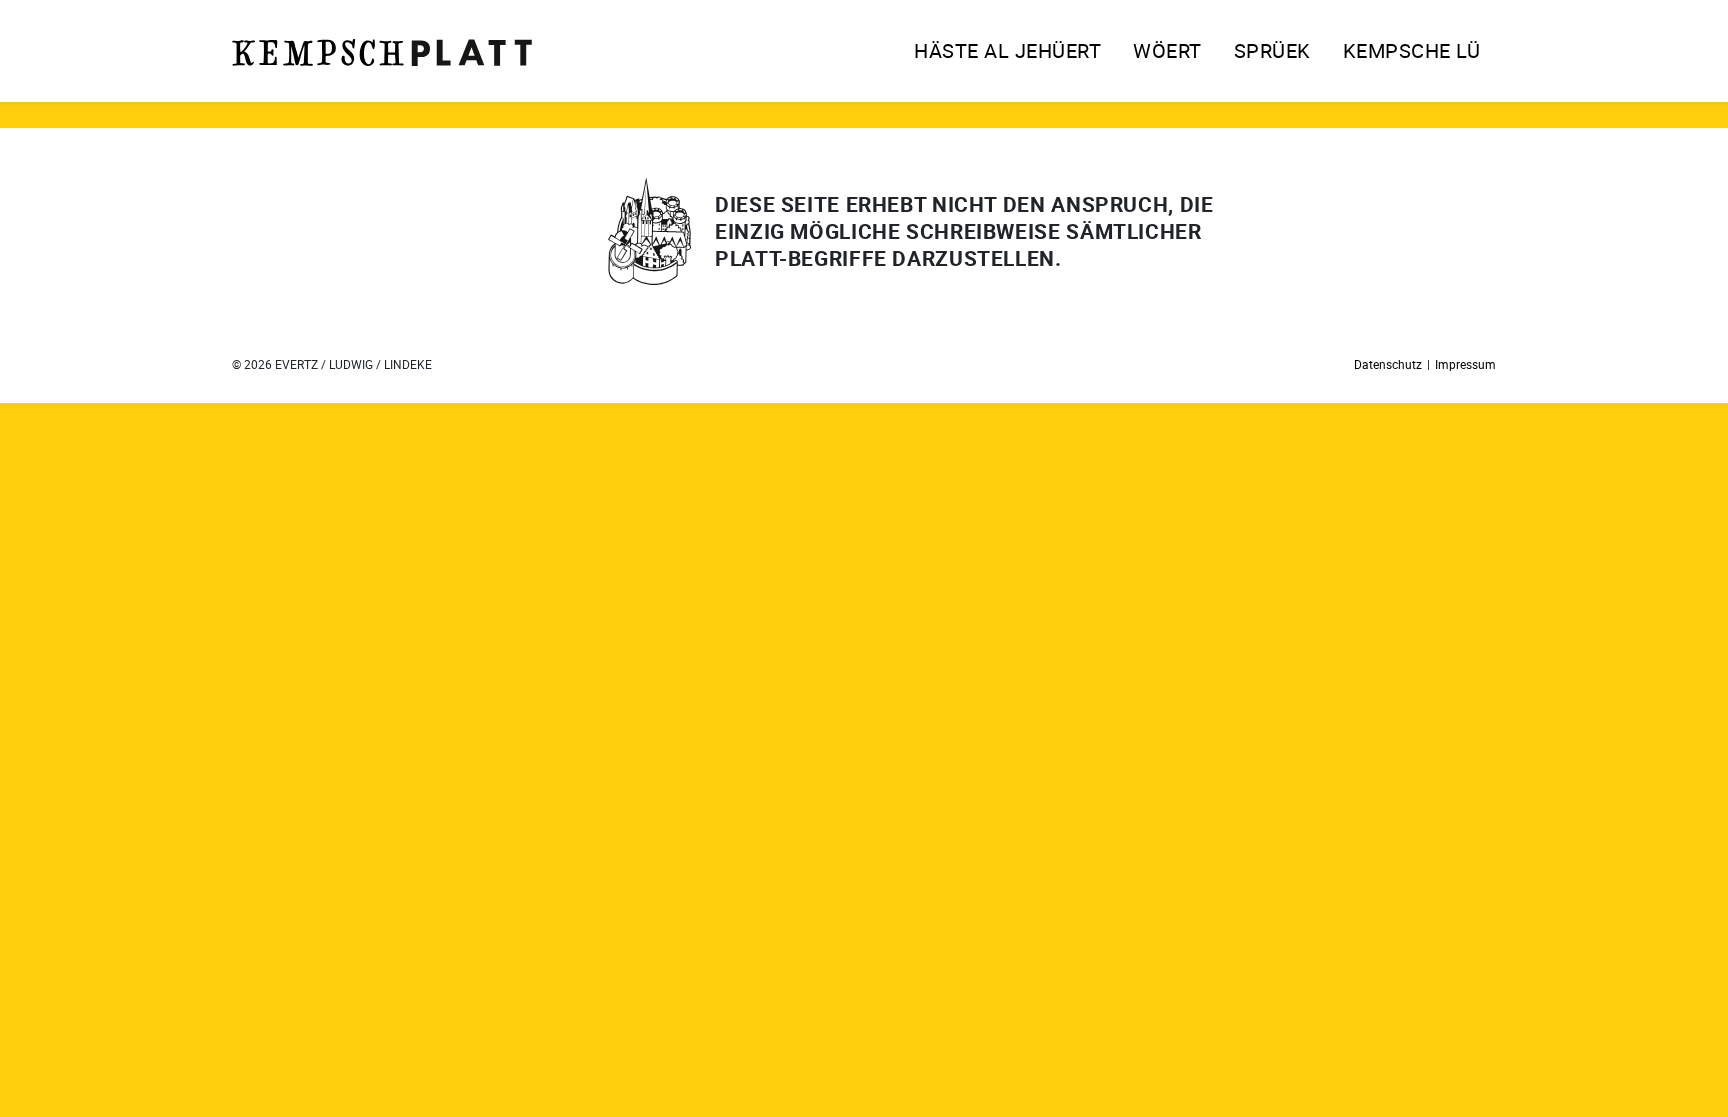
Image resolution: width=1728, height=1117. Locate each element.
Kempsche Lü (1412, 50)
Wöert (1167, 50)
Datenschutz (1388, 364)
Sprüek (1272, 50)
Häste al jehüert (1007, 50)
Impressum (1465, 364)
